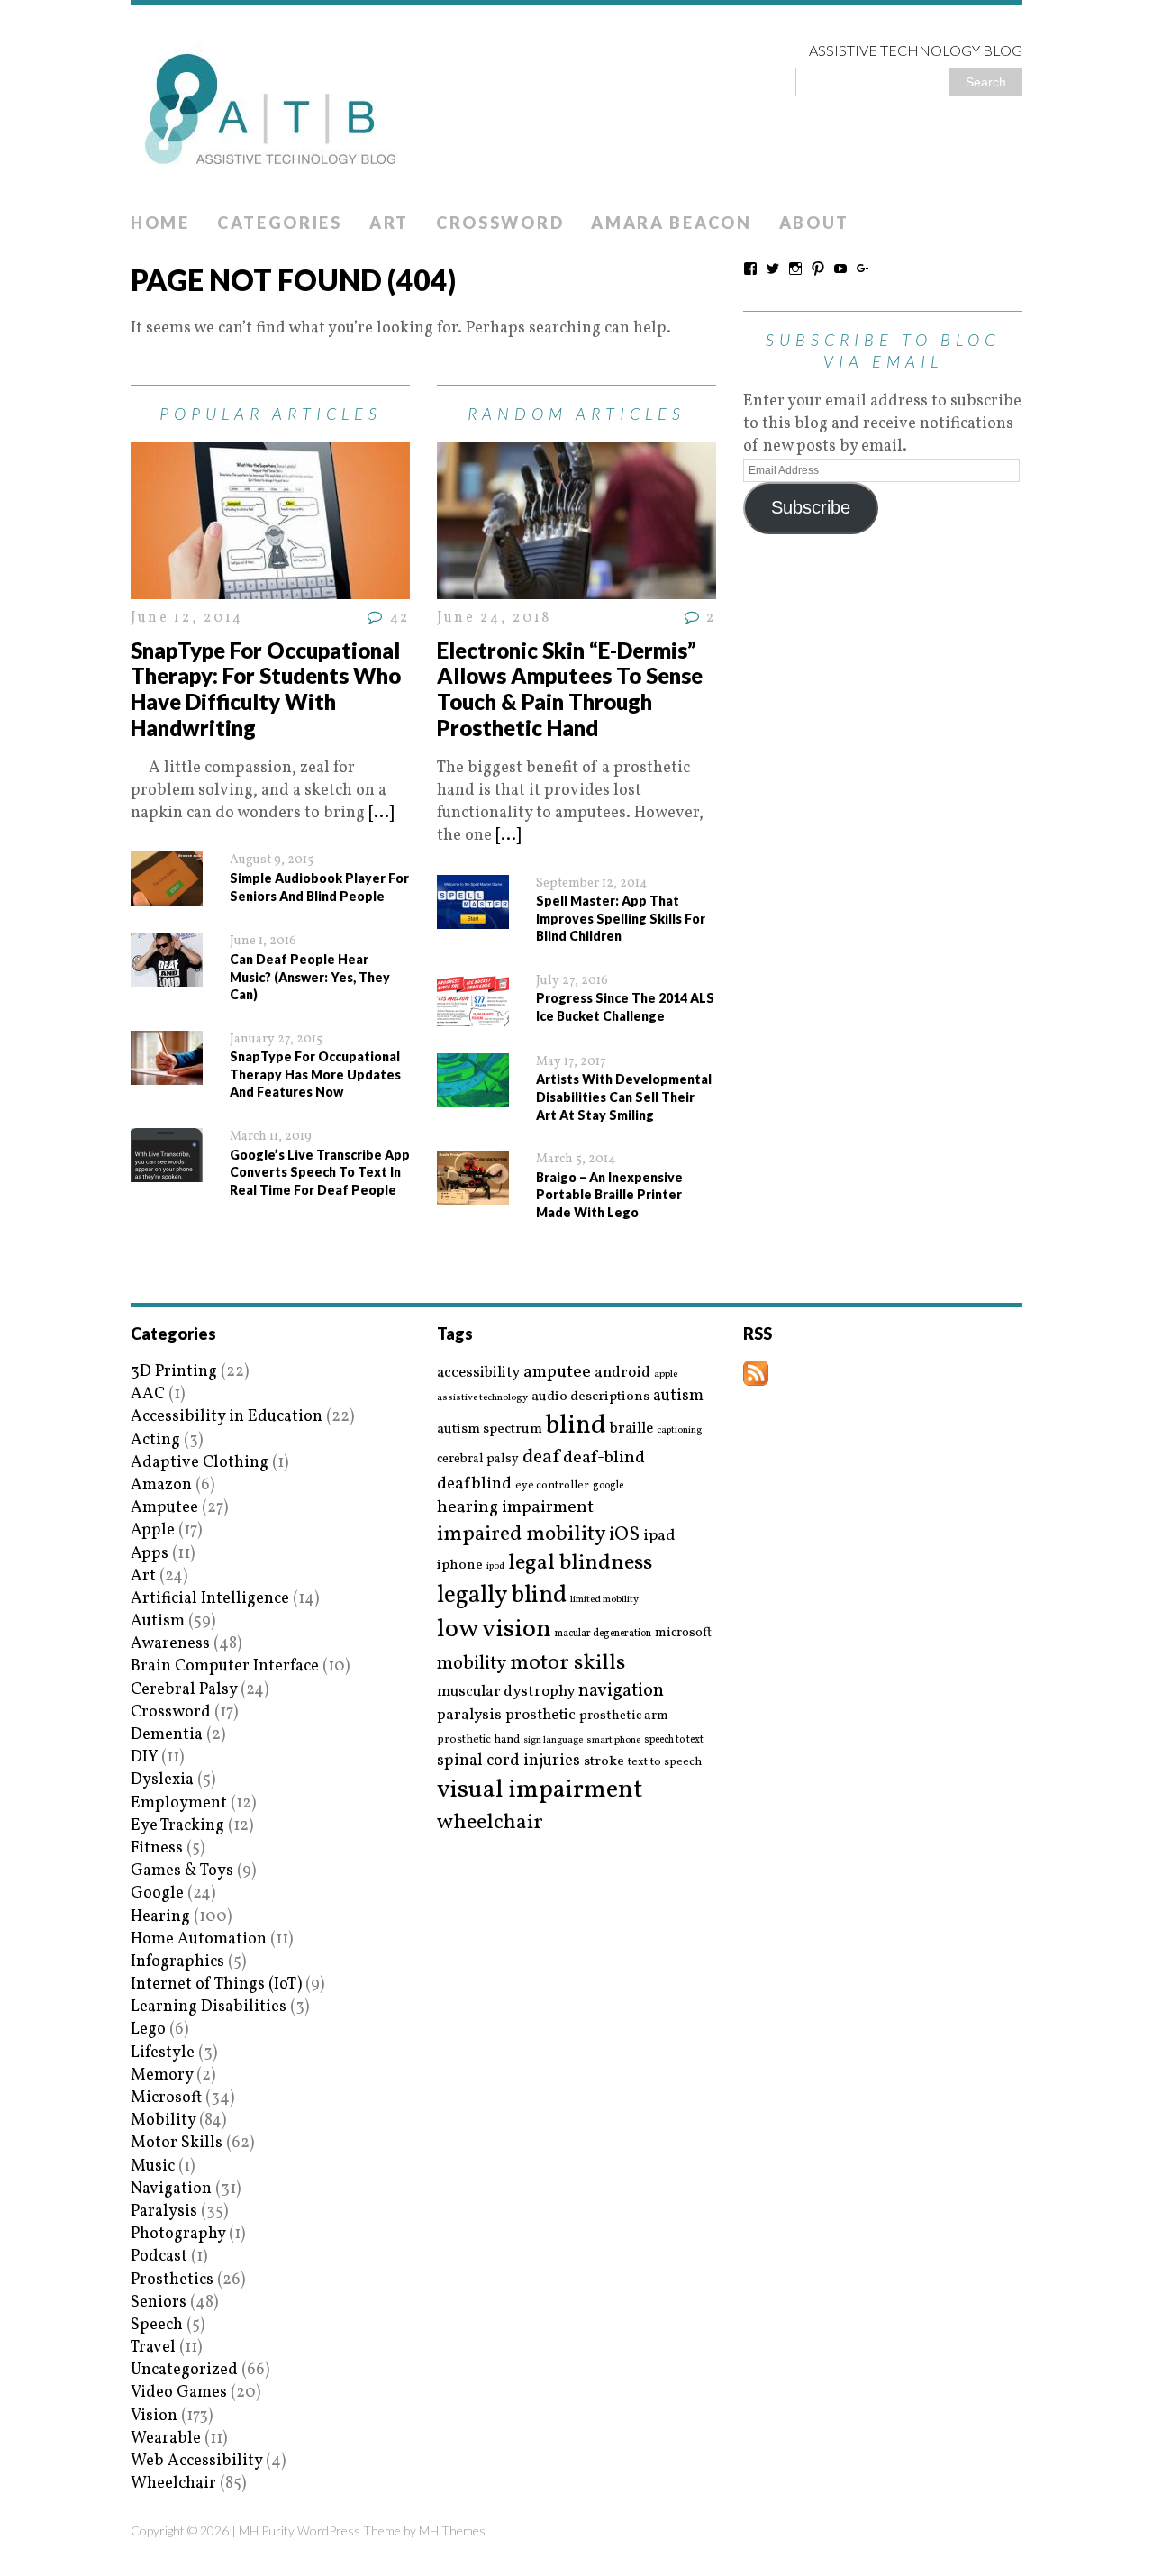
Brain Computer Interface (225, 1666)
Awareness (170, 1644)
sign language (553, 1741)
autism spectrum (490, 1429)
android (622, 1373)
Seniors (159, 2303)
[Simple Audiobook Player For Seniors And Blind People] (167, 894)
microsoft (683, 1634)
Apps (150, 1554)
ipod (495, 1567)
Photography (178, 2234)
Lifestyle (163, 2053)
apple (666, 1374)
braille (631, 1429)
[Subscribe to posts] (756, 1374)
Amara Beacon (671, 223)
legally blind (502, 1596)
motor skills (567, 1663)
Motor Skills (177, 2143)
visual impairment (540, 1790)
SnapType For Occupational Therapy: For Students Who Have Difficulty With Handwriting (266, 689)
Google (157, 1893)
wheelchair (490, 1823)
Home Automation (199, 1939)
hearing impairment (515, 1507)
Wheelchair (173, 2484)
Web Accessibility (196, 2461)
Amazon (161, 1485)
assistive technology (482, 1398)
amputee (557, 1373)
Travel (153, 2348)
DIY (144, 1757)
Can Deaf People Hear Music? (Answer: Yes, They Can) (310, 977)
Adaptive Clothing (200, 1463)
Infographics (177, 1962)
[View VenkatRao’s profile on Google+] (863, 269)
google (608, 1486)
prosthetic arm (624, 1716)
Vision (154, 2416)
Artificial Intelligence (210, 1599)
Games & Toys (182, 1871)
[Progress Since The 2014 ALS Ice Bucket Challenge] (473, 1015)
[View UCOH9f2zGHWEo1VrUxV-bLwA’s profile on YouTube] (840, 269)
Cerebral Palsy (184, 1690)
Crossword (500, 223)
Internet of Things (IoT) (216, 1984)
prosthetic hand (478, 1740)
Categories (280, 223)
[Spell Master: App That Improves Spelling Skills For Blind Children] (473, 917)
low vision (494, 1630)
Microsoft (166, 2098)
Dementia (167, 1735)
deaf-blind (604, 1458)
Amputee (164, 1508)
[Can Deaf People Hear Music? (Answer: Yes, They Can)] (167, 975)
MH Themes (452, 2530)
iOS (624, 1535)
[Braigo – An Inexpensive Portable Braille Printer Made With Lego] (473, 1193)
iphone (460, 1565)
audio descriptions (590, 1397)
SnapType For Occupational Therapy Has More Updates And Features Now (315, 1074)
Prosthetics (172, 2280)
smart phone (613, 1740)
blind (576, 1426)
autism (678, 1396)
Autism (158, 1621)
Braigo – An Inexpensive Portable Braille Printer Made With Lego (609, 1195)
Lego (148, 2030)
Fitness (157, 1848)
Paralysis (164, 2212)
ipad (659, 1536)
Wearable (166, 2439)
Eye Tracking (177, 1826)
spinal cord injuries (508, 1761)
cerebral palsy (478, 1459)
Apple (153, 1530)
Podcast (159, 2257)
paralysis (469, 1716)
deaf (541, 1458)
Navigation (171, 2189)
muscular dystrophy (506, 1692)
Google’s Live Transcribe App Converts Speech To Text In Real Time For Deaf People (320, 1172)
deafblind (474, 1484)
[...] (381, 813)
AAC (148, 1394)
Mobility (163, 2121)
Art (389, 223)
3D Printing (174, 1372)
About (815, 223)
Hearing (160, 1917)
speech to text (674, 1740)
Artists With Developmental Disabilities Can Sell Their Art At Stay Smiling (624, 1097)
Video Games (179, 2393)
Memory (162, 2075)
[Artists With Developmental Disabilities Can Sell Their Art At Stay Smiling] (473, 1096)
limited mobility (604, 1600)
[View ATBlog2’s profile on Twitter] (773, 269)
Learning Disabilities (209, 2007)
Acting (155, 1440)
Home (160, 223)
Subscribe (811, 507)
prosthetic (540, 1715)
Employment (179, 1803)
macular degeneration (603, 1634)
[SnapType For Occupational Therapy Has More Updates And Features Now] (167, 1074)
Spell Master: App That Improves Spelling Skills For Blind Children (621, 918)
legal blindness (580, 1564)
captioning (679, 1431)
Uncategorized (184, 2370)
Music (153, 2166)
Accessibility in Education (227, 1417)
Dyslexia (162, 1780)
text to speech (665, 1763)
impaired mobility (521, 1534)
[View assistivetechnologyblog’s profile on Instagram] (795, 269)
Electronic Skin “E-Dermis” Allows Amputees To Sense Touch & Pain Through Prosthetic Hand (570, 689)
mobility (472, 1664)
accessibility (478, 1373)
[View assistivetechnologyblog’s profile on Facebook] (750, 269)
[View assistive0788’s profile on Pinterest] (818, 269)
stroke (604, 1762)
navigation (621, 1691)
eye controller (552, 1485)
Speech (157, 2325)
